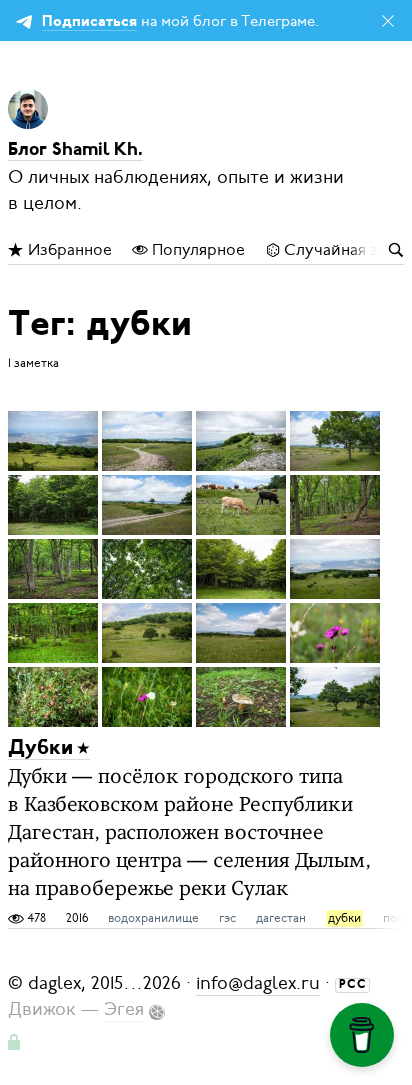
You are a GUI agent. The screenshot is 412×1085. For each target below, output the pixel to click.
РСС (353, 985)
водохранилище (153, 918)
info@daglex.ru (258, 983)
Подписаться (89, 22)
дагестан (281, 918)
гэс (227, 918)
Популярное (196, 250)
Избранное (68, 250)
